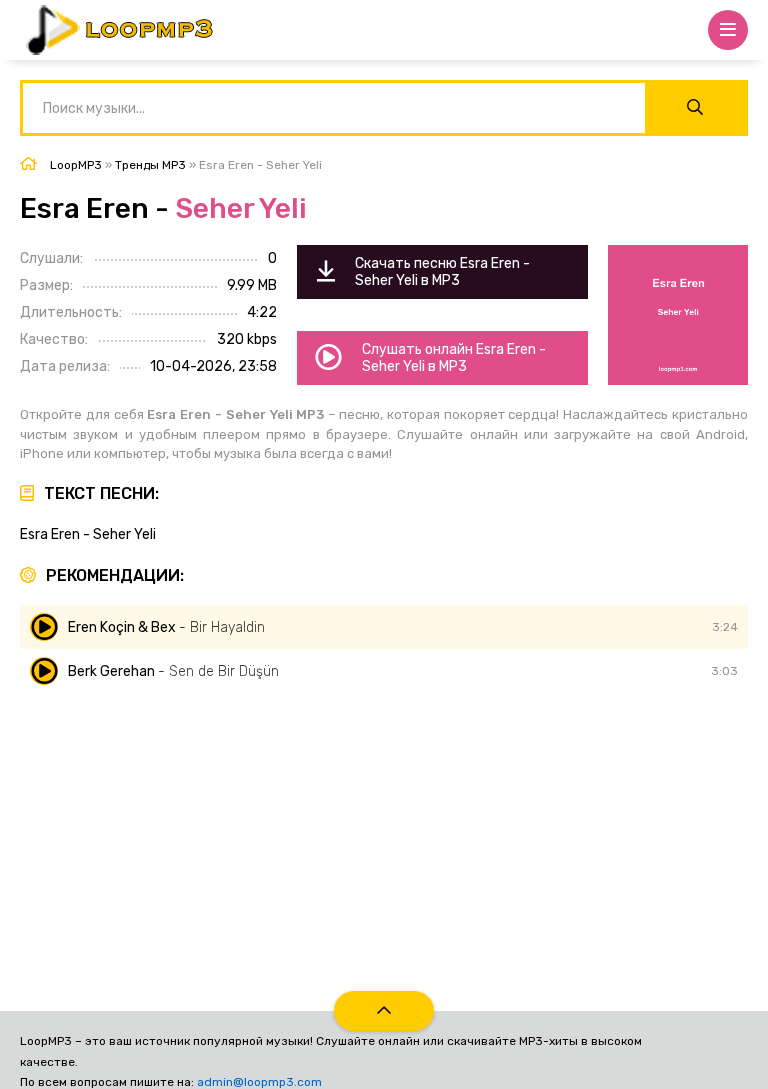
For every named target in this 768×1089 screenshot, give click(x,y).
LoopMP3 (76, 165)
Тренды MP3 (150, 165)
